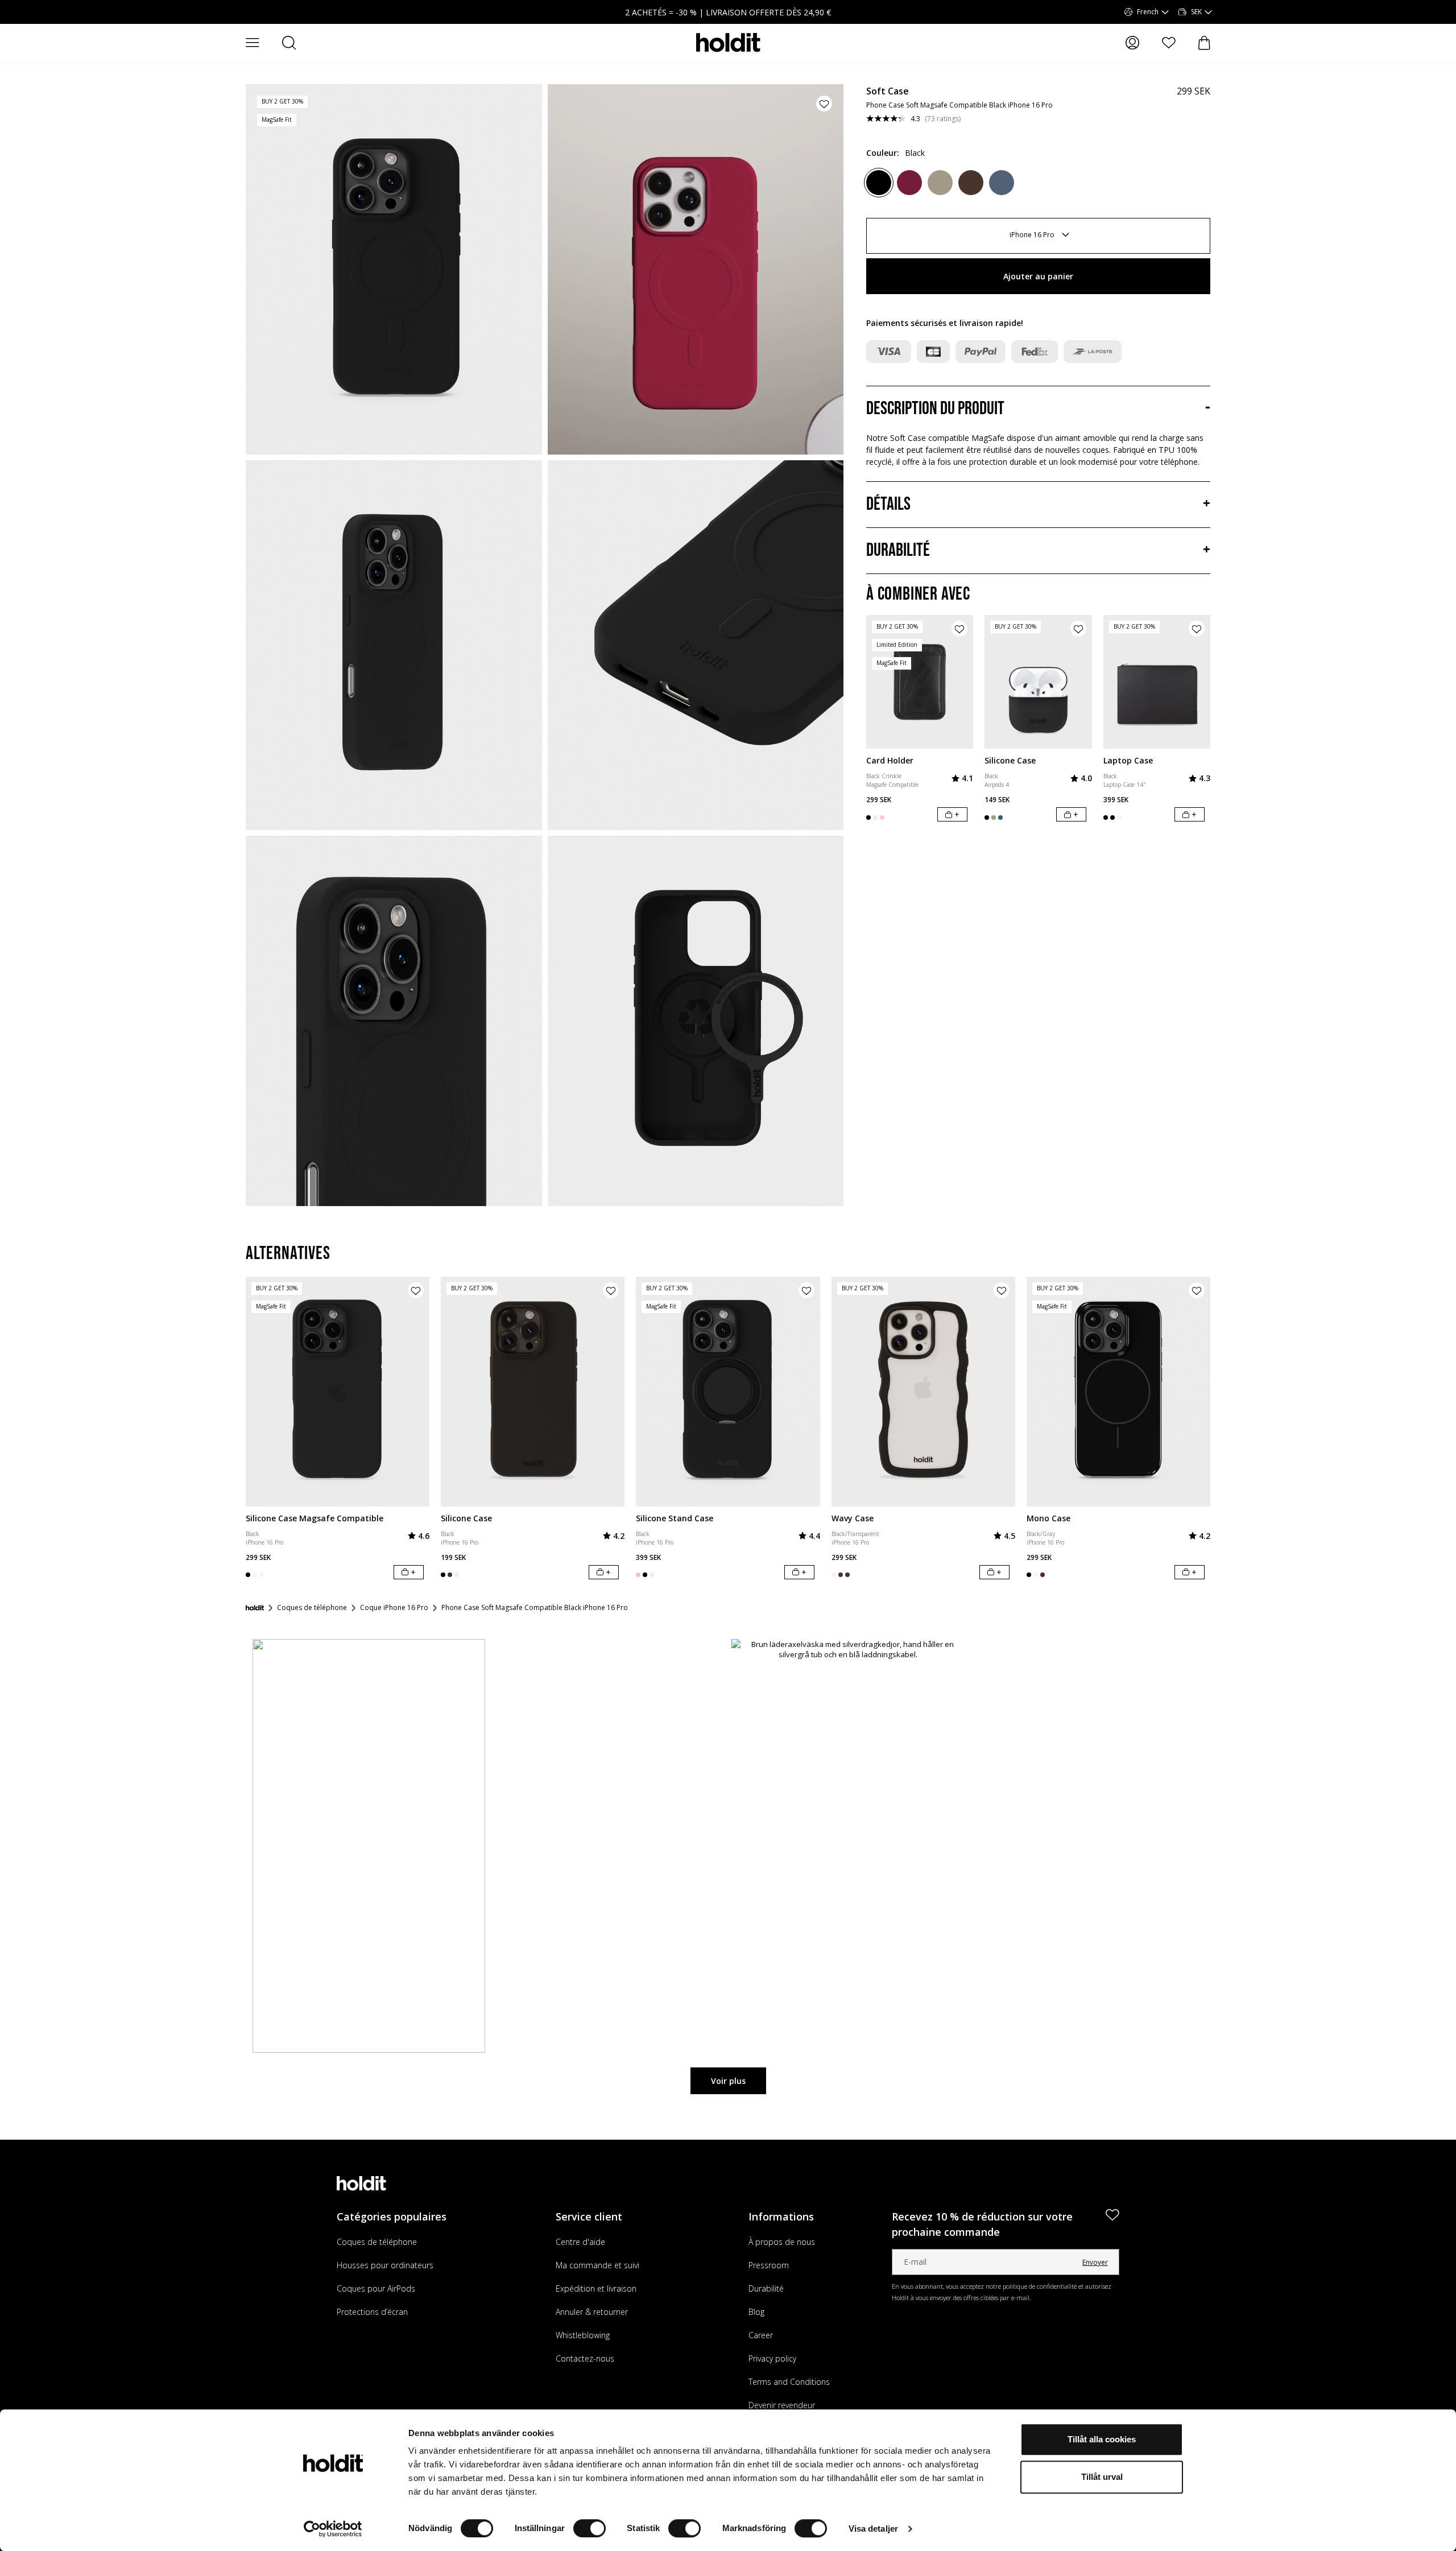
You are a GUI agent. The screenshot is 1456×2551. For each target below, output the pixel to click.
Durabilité (766, 2288)
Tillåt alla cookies (1102, 2439)
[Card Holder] (920, 682)
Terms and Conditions (789, 2382)
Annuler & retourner (592, 2312)
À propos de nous (782, 2242)
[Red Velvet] (909, 183)
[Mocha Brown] (940, 183)
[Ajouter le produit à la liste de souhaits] (824, 104)
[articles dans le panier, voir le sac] (1204, 43)
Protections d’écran (372, 2312)
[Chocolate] (971, 183)
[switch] (590, 2528)
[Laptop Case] (1157, 682)
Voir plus (728, 2081)
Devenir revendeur (782, 2405)
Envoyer (1095, 2262)
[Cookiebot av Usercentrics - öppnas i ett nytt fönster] (333, 2529)
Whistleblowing (583, 2335)
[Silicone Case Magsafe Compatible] (338, 1392)
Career (761, 2335)
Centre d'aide (580, 2242)
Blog (756, 2312)
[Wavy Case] (923, 1392)
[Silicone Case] (1038, 682)
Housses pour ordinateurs (385, 2265)
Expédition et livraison (596, 2288)
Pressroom (769, 2265)
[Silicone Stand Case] (728, 1392)
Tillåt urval (1102, 2477)
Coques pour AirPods (376, 2288)
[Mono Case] (1118, 1392)
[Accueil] (255, 1608)
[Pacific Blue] (1002, 183)
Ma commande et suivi (597, 2265)
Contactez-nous (585, 2358)
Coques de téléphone (377, 2242)
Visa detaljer (873, 2529)
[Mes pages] (1132, 43)
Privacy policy (772, 2358)
